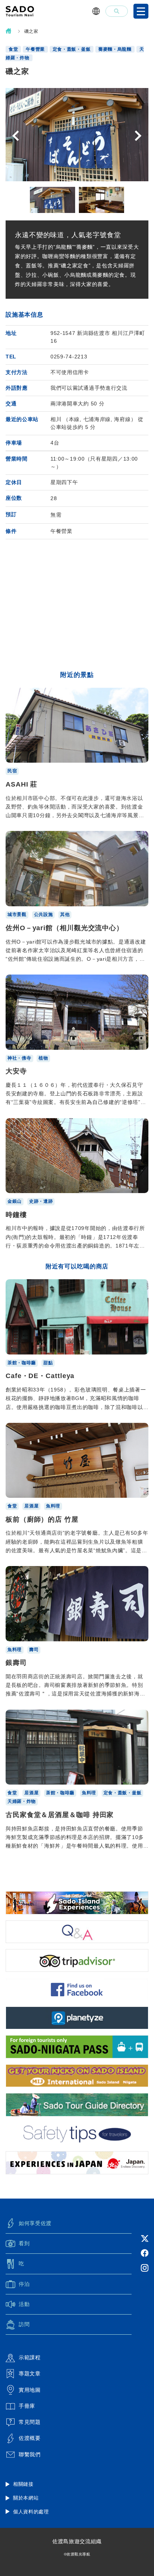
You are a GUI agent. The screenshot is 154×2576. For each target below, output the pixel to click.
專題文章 (30, 2373)
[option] (77, 135)
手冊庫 (27, 2406)
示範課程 (30, 2357)
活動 (24, 2304)
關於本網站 (26, 2498)
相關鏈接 (23, 2484)
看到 (24, 2243)
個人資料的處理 (31, 2512)
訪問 (24, 2324)
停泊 (24, 2284)
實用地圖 (30, 2390)
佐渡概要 (30, 2438)
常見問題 (30, 2422)
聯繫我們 (30, 2454)
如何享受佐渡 (35, 2223)
